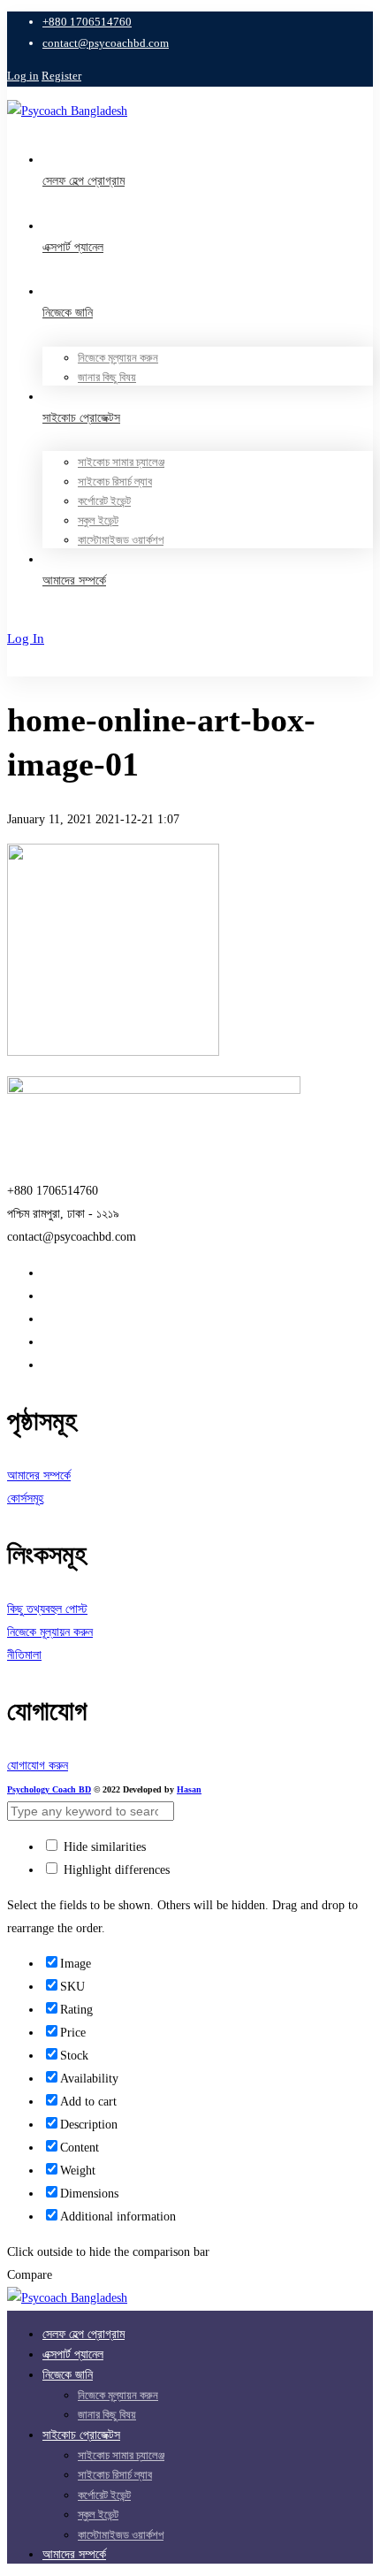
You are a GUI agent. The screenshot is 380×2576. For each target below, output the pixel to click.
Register (61, 76)
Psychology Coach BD (49, 1789)
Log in (23, 76)
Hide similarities (103, 1847)
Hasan (189, 1789)
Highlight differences (115, 1870)
